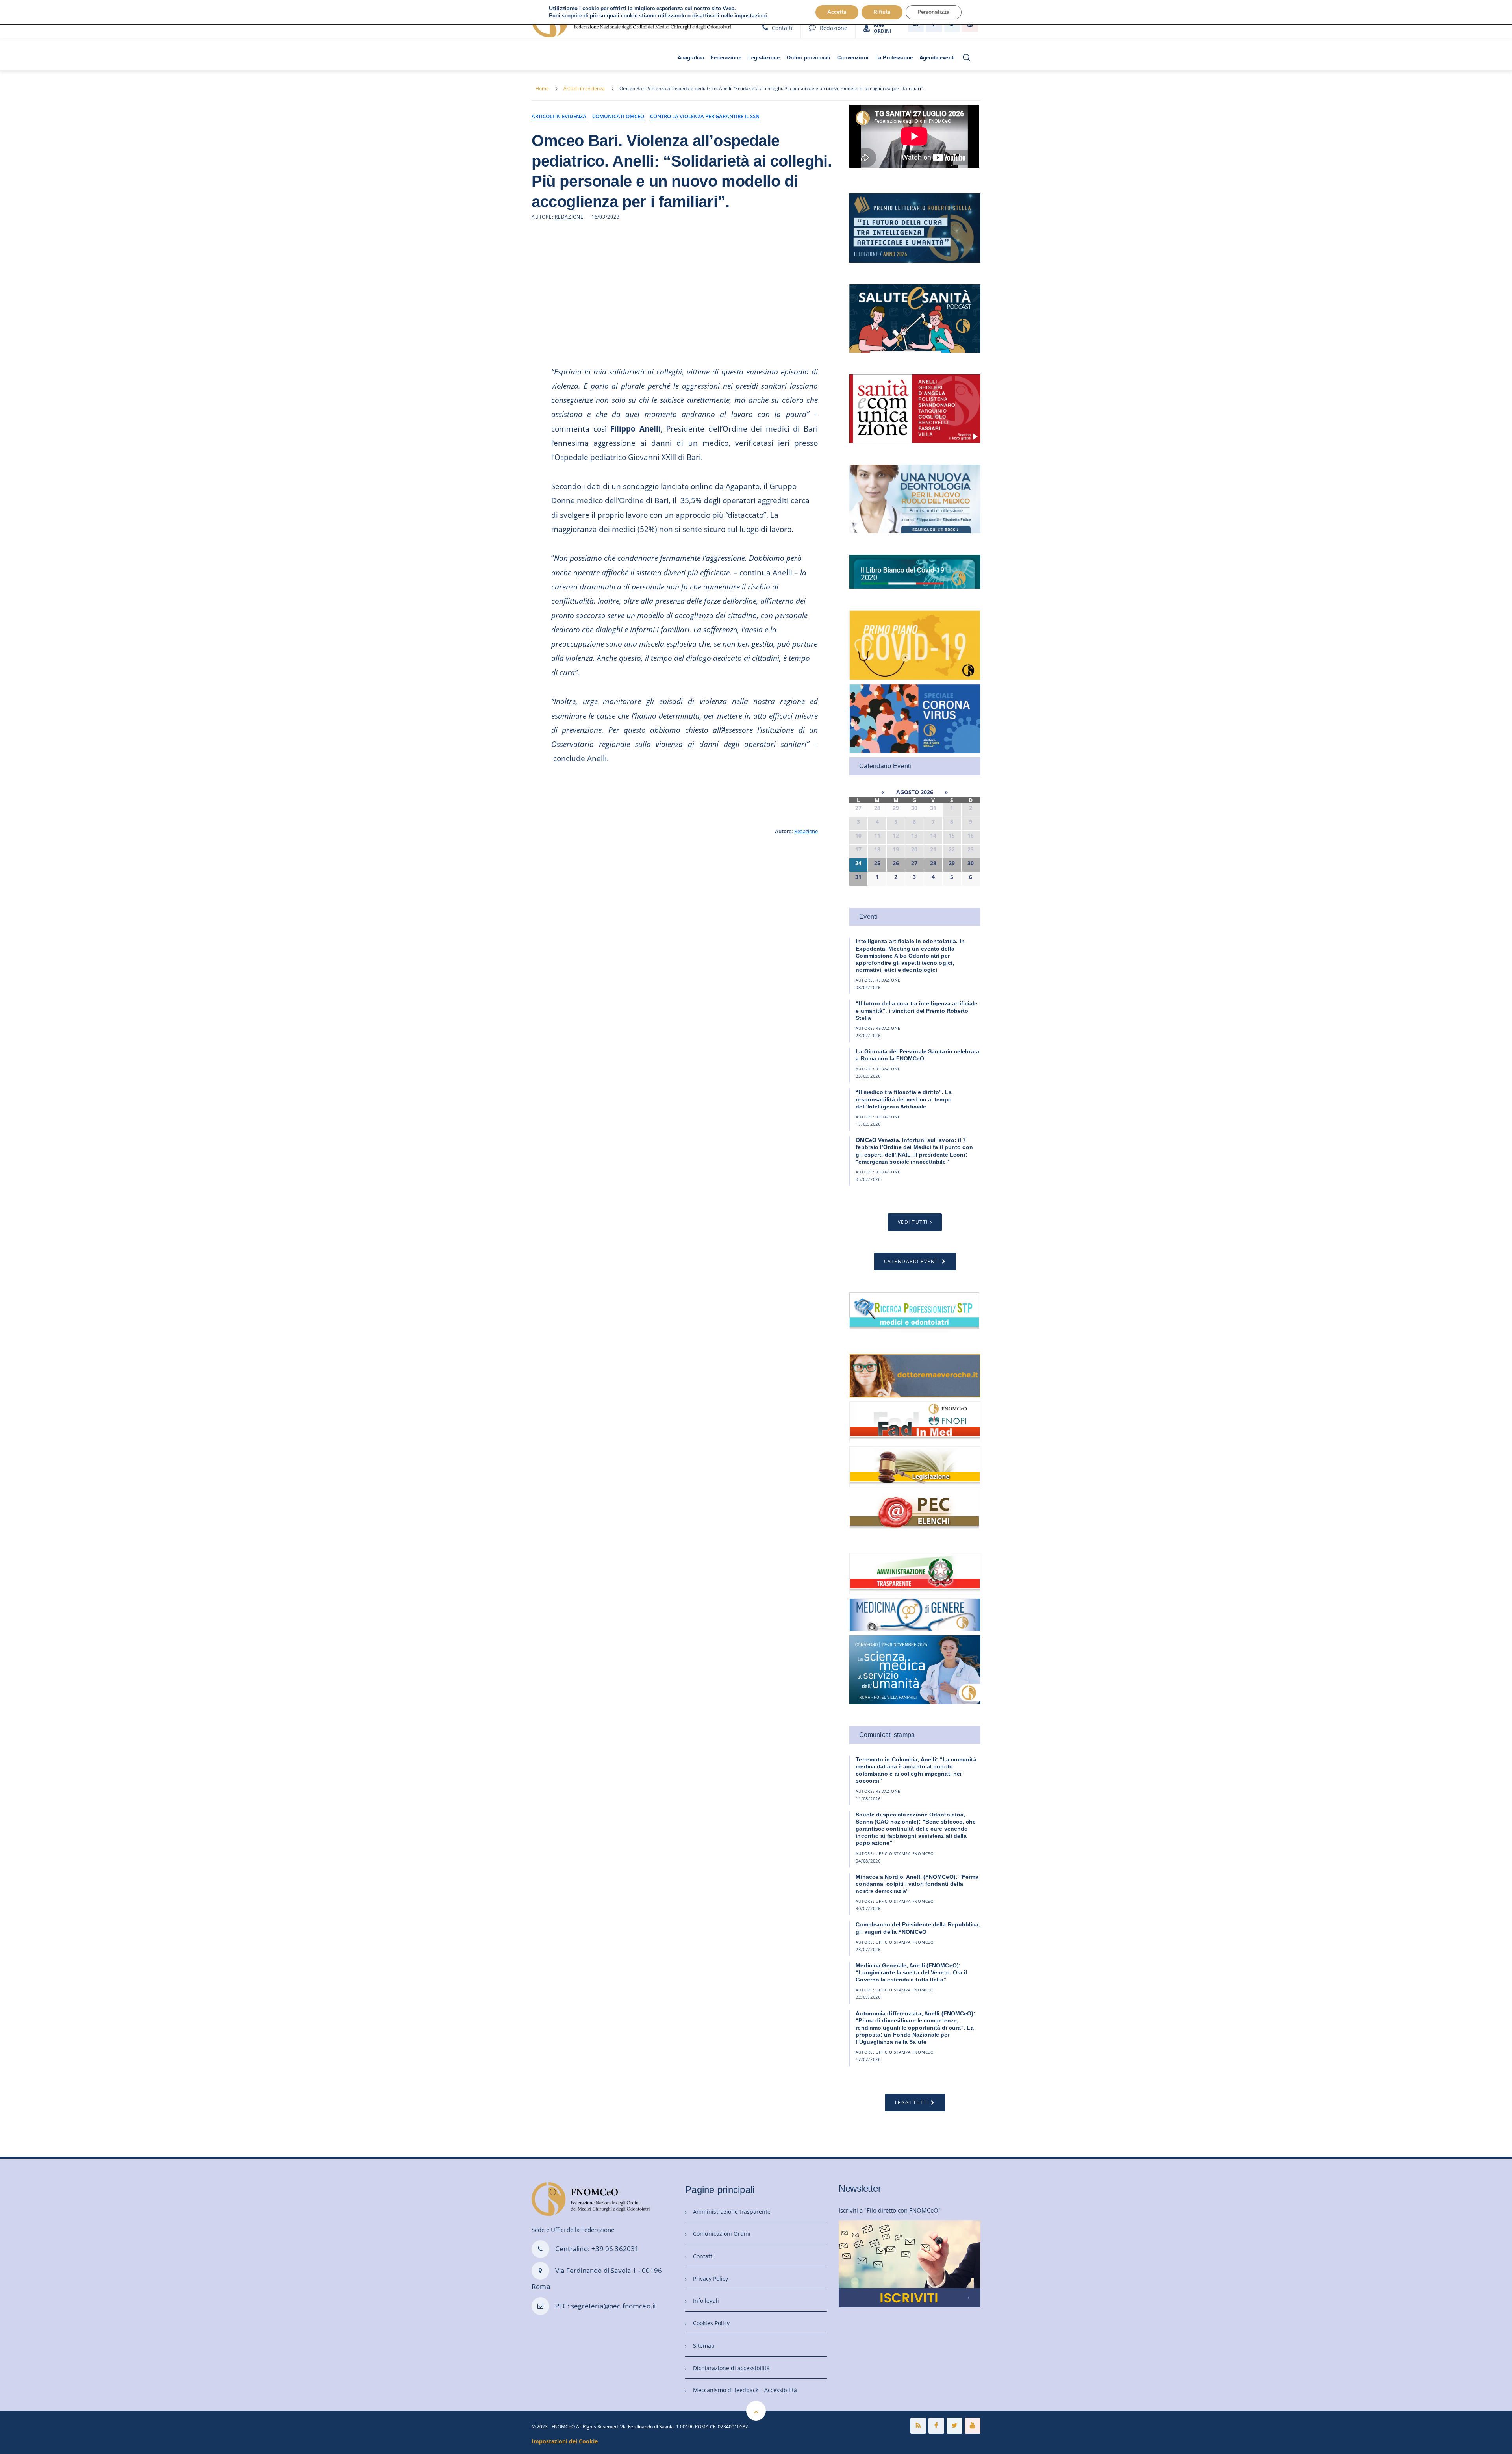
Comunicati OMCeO (618, 116)
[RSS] (918, 2426)
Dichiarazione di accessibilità (731, 2368)
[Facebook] (936, 2426)
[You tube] (973, 2426)
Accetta (837, 12)
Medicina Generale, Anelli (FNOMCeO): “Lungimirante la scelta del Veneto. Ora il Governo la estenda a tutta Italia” (911, 1972)
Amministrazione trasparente (732, 2212)
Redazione (834, 28)
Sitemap (704, 2346)
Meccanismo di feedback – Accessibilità (745, 2390)
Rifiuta (882, 12)
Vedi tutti (913, 1222)
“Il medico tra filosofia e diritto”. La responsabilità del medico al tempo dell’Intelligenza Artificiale (904, 1099)
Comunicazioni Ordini (722, 2234)
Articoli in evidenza (584, 88)
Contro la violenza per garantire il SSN (705, 116)
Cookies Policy (711, 2323)
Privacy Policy (711, 2279)
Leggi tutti (912, 2103)
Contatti (782, 28)
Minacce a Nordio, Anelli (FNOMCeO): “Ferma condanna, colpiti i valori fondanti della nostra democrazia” (917, 1884)
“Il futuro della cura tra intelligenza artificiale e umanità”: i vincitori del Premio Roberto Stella (916, 1010)
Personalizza (934, 12)
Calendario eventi (912, 1261)
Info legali (706, 2301)
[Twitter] (954, 2426)
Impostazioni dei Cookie (565, 2441)
